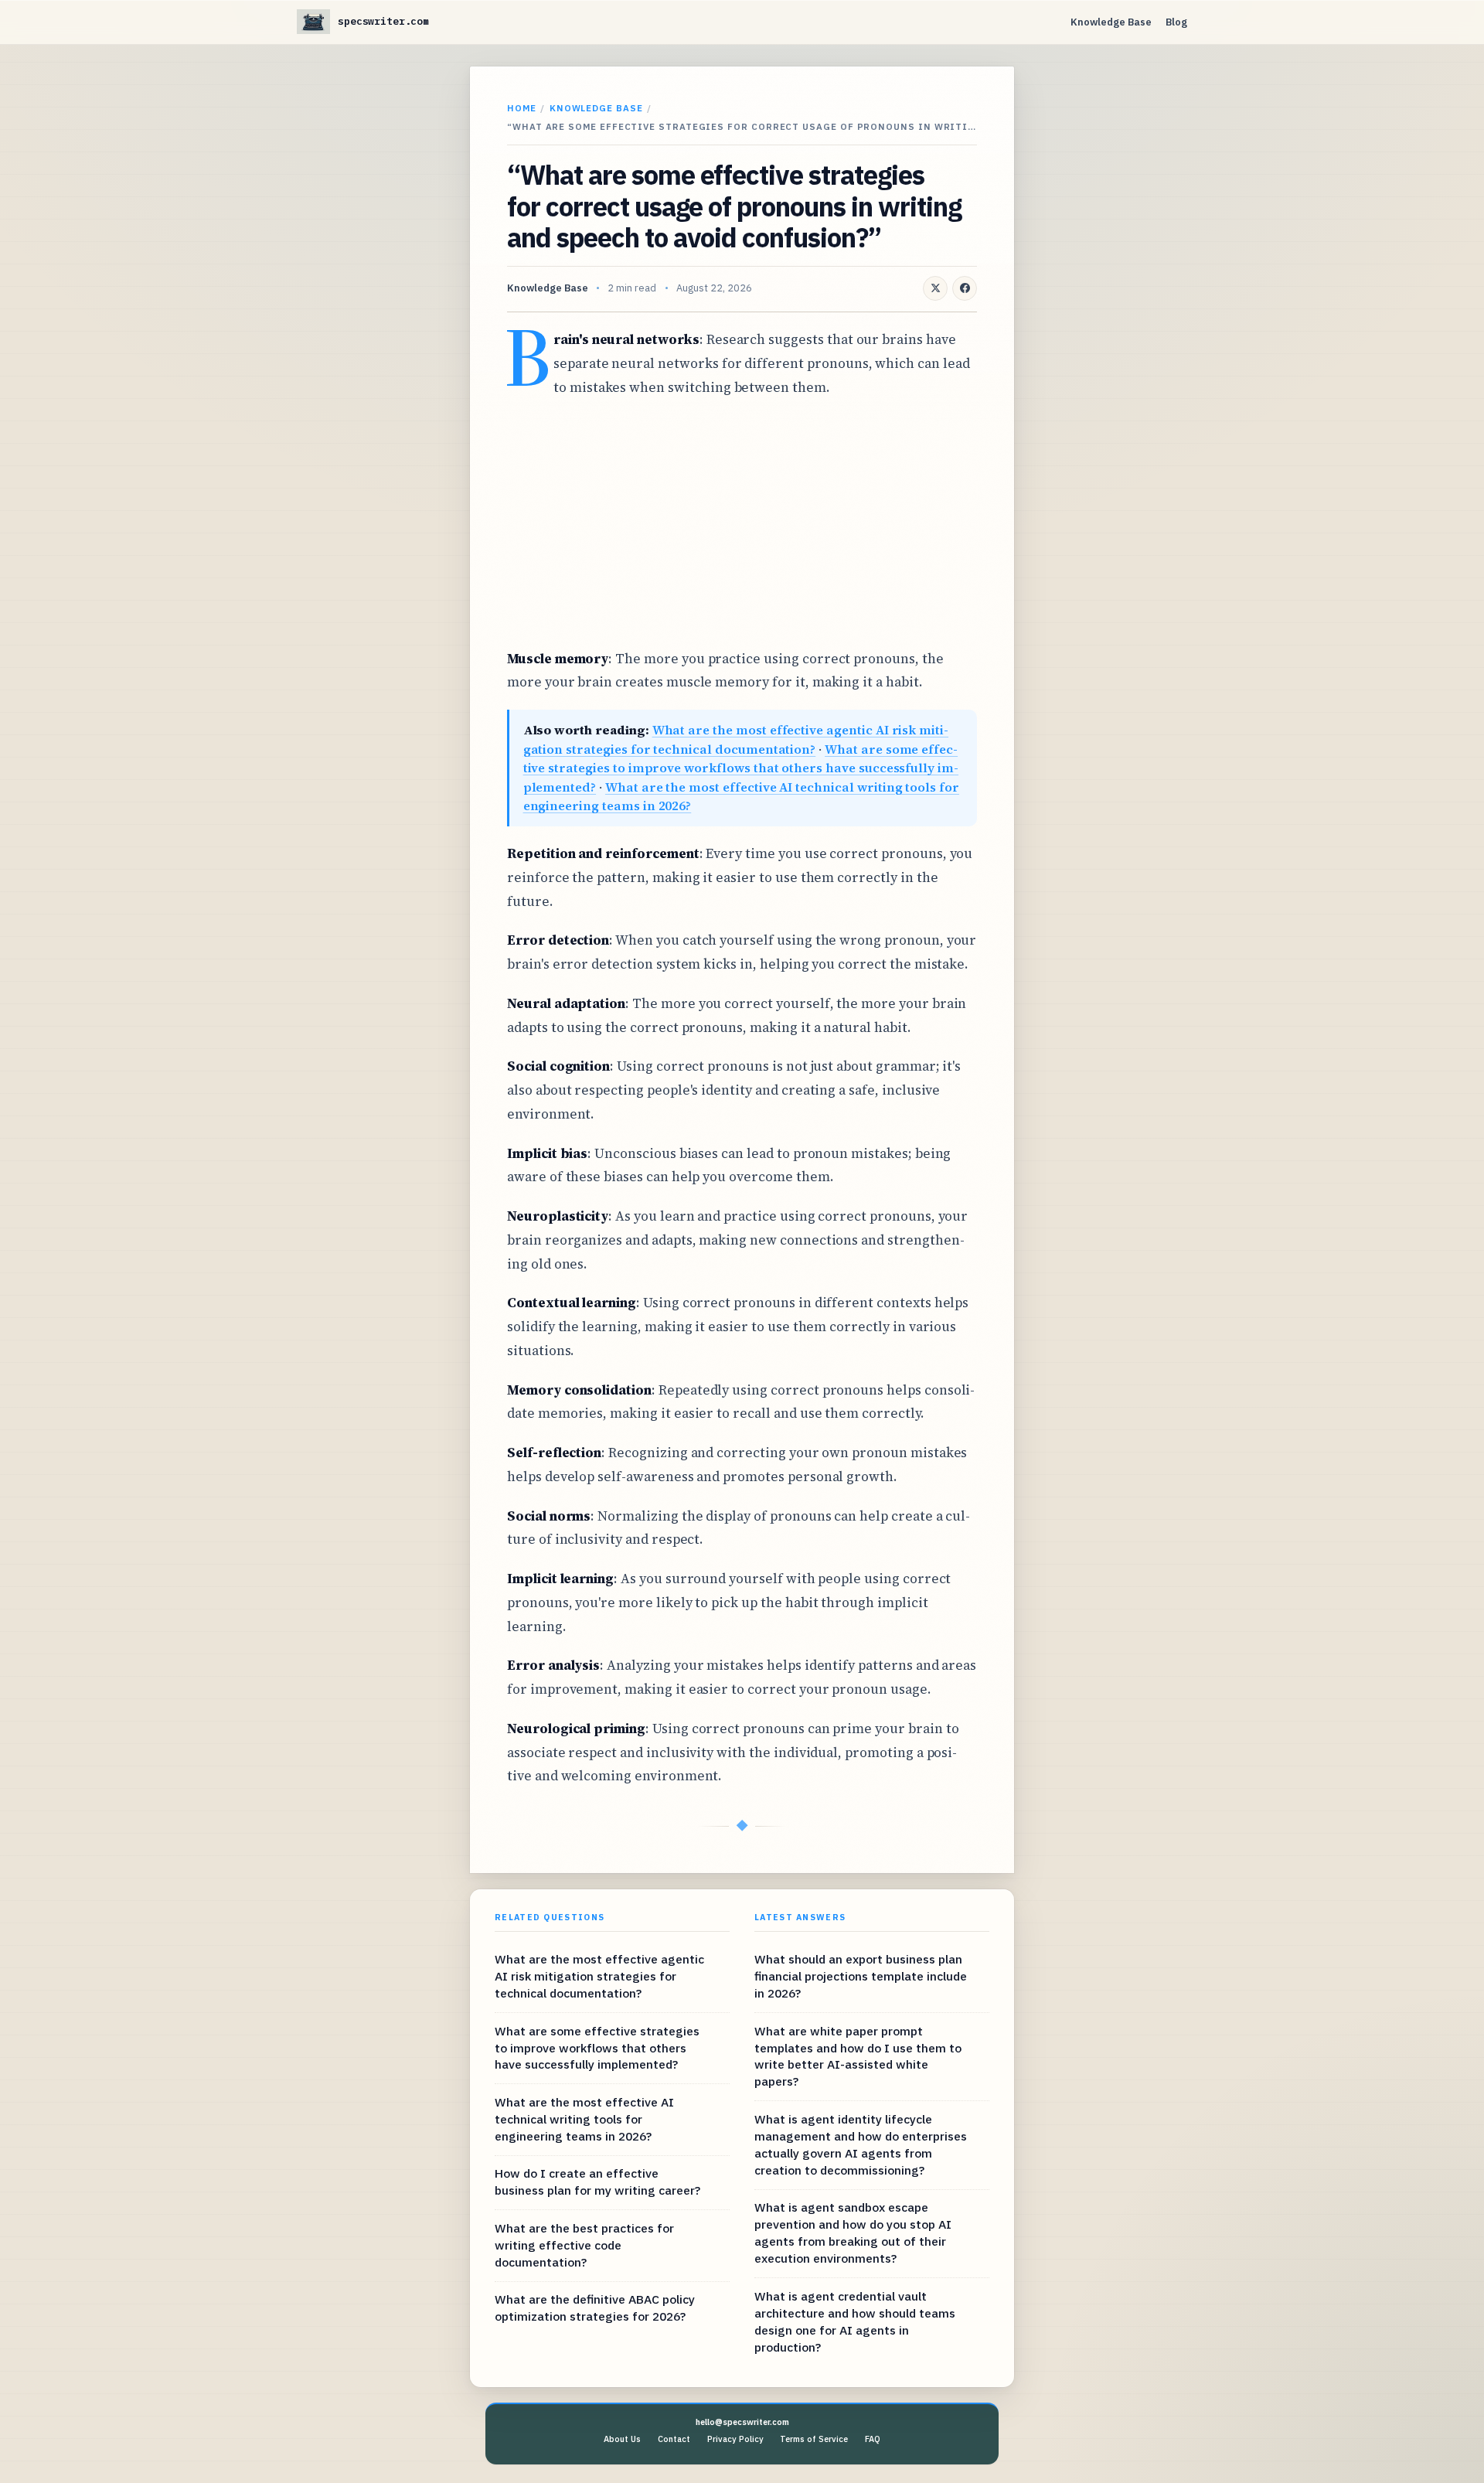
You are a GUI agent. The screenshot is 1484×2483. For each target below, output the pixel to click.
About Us (622, 2439)
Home (522, 108)
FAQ (873, 2439)
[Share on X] (935, 288)
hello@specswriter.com (742, 2422)
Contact (674, 2439)
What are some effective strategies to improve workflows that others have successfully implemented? (741, 768)
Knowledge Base (1111, 22)
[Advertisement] (742, 523)
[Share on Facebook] (965, 288)
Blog (1176, 22)
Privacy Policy (735, 2439)
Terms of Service (814, 2439)
